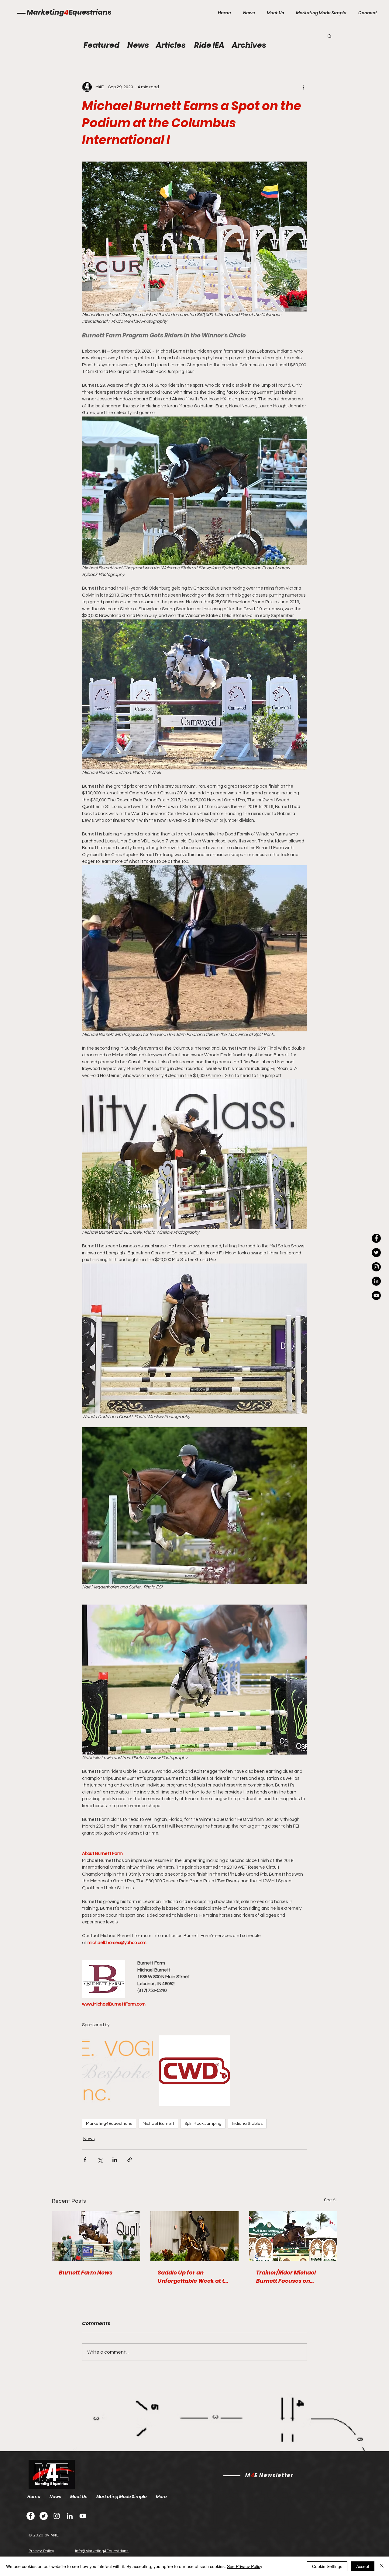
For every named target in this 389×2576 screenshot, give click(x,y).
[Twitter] (44, 2516)
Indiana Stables (247, 2124)
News (89, 2139)
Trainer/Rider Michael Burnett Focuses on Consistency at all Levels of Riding (290, 2277)
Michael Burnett (158, 2124)
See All (331, 2200)
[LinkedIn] (376, 1281)
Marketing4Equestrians (109, 2124)
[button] (330, 36)
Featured (102, 45)
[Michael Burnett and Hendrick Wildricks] (96, 2236)
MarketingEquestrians (69, 12)
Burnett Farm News (86, 2273)
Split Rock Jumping (203, 2124)
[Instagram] (376, 1267)
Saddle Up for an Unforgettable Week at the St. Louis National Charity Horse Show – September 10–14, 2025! (194, 2277)
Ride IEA (209, 45)
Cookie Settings (327, 2566)
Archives (249, 45)
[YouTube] (376, 1295)
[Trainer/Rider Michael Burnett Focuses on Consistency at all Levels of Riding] (293, 2236)
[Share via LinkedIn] (115, 2160)
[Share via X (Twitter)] (100, 2160)
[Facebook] (31, 2516)
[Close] (382, 2566)
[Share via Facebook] (85, 2160)
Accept (363, 2566)
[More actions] (303, 87)
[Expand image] (117, 2071)
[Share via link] (130, 2160)
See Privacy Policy (245, 2566)
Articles (171, 45)
